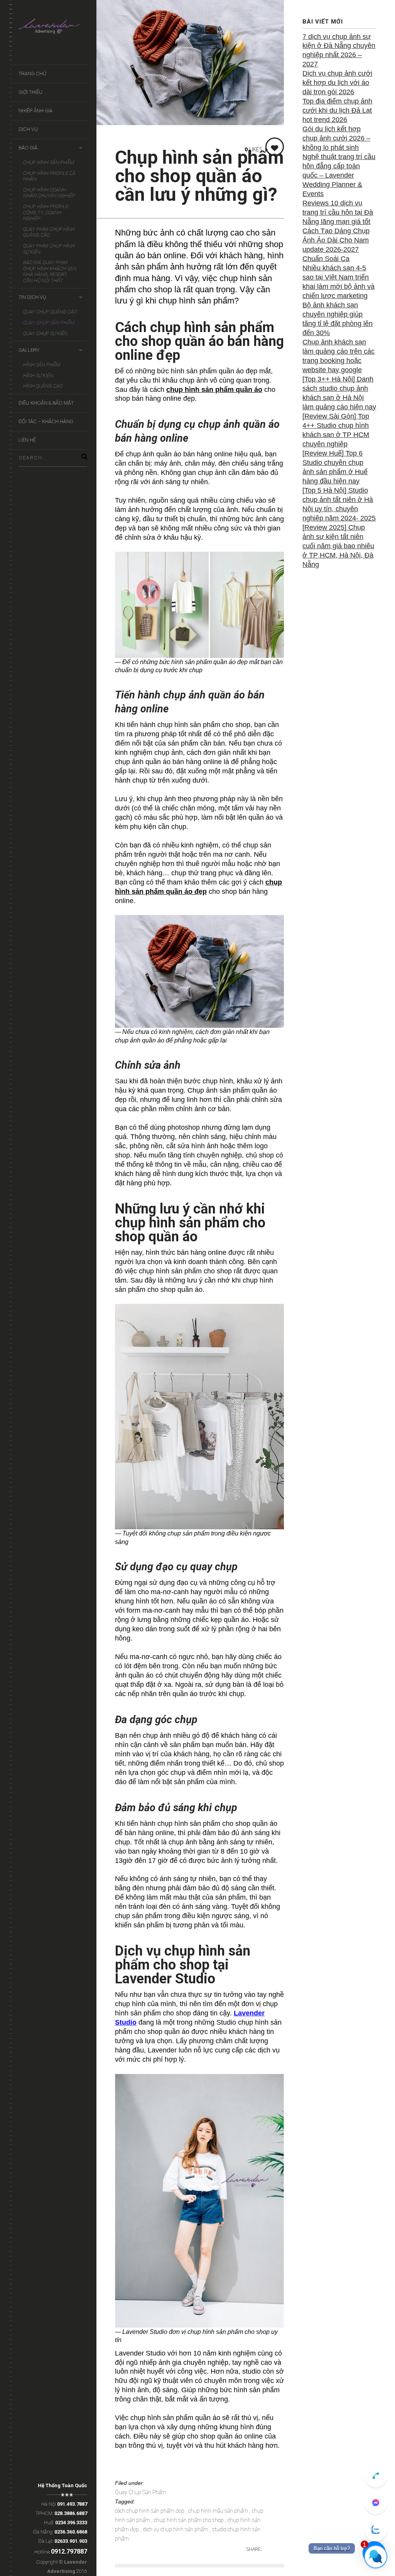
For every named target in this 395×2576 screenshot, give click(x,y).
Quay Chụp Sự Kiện (45, 333)
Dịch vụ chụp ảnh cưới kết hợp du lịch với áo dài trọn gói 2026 (337, 83)
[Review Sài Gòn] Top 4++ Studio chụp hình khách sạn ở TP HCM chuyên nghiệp (336, 430)
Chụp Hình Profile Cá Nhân (49, 176)
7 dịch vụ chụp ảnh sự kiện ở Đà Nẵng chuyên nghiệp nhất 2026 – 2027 (339, 51)
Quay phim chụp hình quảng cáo (49, 232)
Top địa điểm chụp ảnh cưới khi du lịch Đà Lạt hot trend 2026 (337, 110)
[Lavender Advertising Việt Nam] (53, 28)
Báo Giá (28, 148)
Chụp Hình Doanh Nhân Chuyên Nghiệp (49, 193)
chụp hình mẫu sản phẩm (219, 2511)
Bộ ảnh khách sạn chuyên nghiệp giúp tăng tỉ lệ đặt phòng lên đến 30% (338, 319)
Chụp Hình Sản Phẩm (49, 162)
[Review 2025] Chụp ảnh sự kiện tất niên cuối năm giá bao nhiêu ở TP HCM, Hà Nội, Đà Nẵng (338, 546)
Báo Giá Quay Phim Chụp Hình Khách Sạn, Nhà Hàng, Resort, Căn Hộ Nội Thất (50, 271)
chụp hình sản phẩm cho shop (189, 2520)
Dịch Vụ (28, 129)
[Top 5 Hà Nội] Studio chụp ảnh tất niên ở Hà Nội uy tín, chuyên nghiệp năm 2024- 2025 (339, 504)
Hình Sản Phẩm (42, 365)
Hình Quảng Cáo (43, 386)
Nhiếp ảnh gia (35, 111)
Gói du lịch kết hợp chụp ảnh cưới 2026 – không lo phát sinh (336, 138)
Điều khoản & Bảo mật (46, 403)
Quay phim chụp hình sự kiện (49, 249)
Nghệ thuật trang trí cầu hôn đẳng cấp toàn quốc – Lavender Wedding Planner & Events (339, 175)
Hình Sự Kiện (38, 375)
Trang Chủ (32, 74)
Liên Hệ (27, 440)
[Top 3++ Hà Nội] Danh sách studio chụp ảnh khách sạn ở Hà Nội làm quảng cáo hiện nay (339, 393)
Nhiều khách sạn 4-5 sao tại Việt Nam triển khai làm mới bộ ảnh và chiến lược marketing (338, 282)
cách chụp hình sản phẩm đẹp (150, 2511)
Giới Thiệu (30, 92)
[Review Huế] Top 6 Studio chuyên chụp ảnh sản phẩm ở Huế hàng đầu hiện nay (335, 467)
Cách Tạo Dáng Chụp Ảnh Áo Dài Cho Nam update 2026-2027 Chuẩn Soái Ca (336, 245)
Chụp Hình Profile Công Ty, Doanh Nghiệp (46, 212)
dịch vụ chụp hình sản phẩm (176, 2529)
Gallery (29, 350)
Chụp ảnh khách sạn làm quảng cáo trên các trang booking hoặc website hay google (338, 356)
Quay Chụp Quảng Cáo (50, 312)
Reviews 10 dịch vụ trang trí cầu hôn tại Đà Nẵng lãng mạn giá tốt (338, 212)
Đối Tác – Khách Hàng (46, 421)
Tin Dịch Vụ (32, 297)
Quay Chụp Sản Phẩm (49, 323)
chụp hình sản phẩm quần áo (214, 390)
